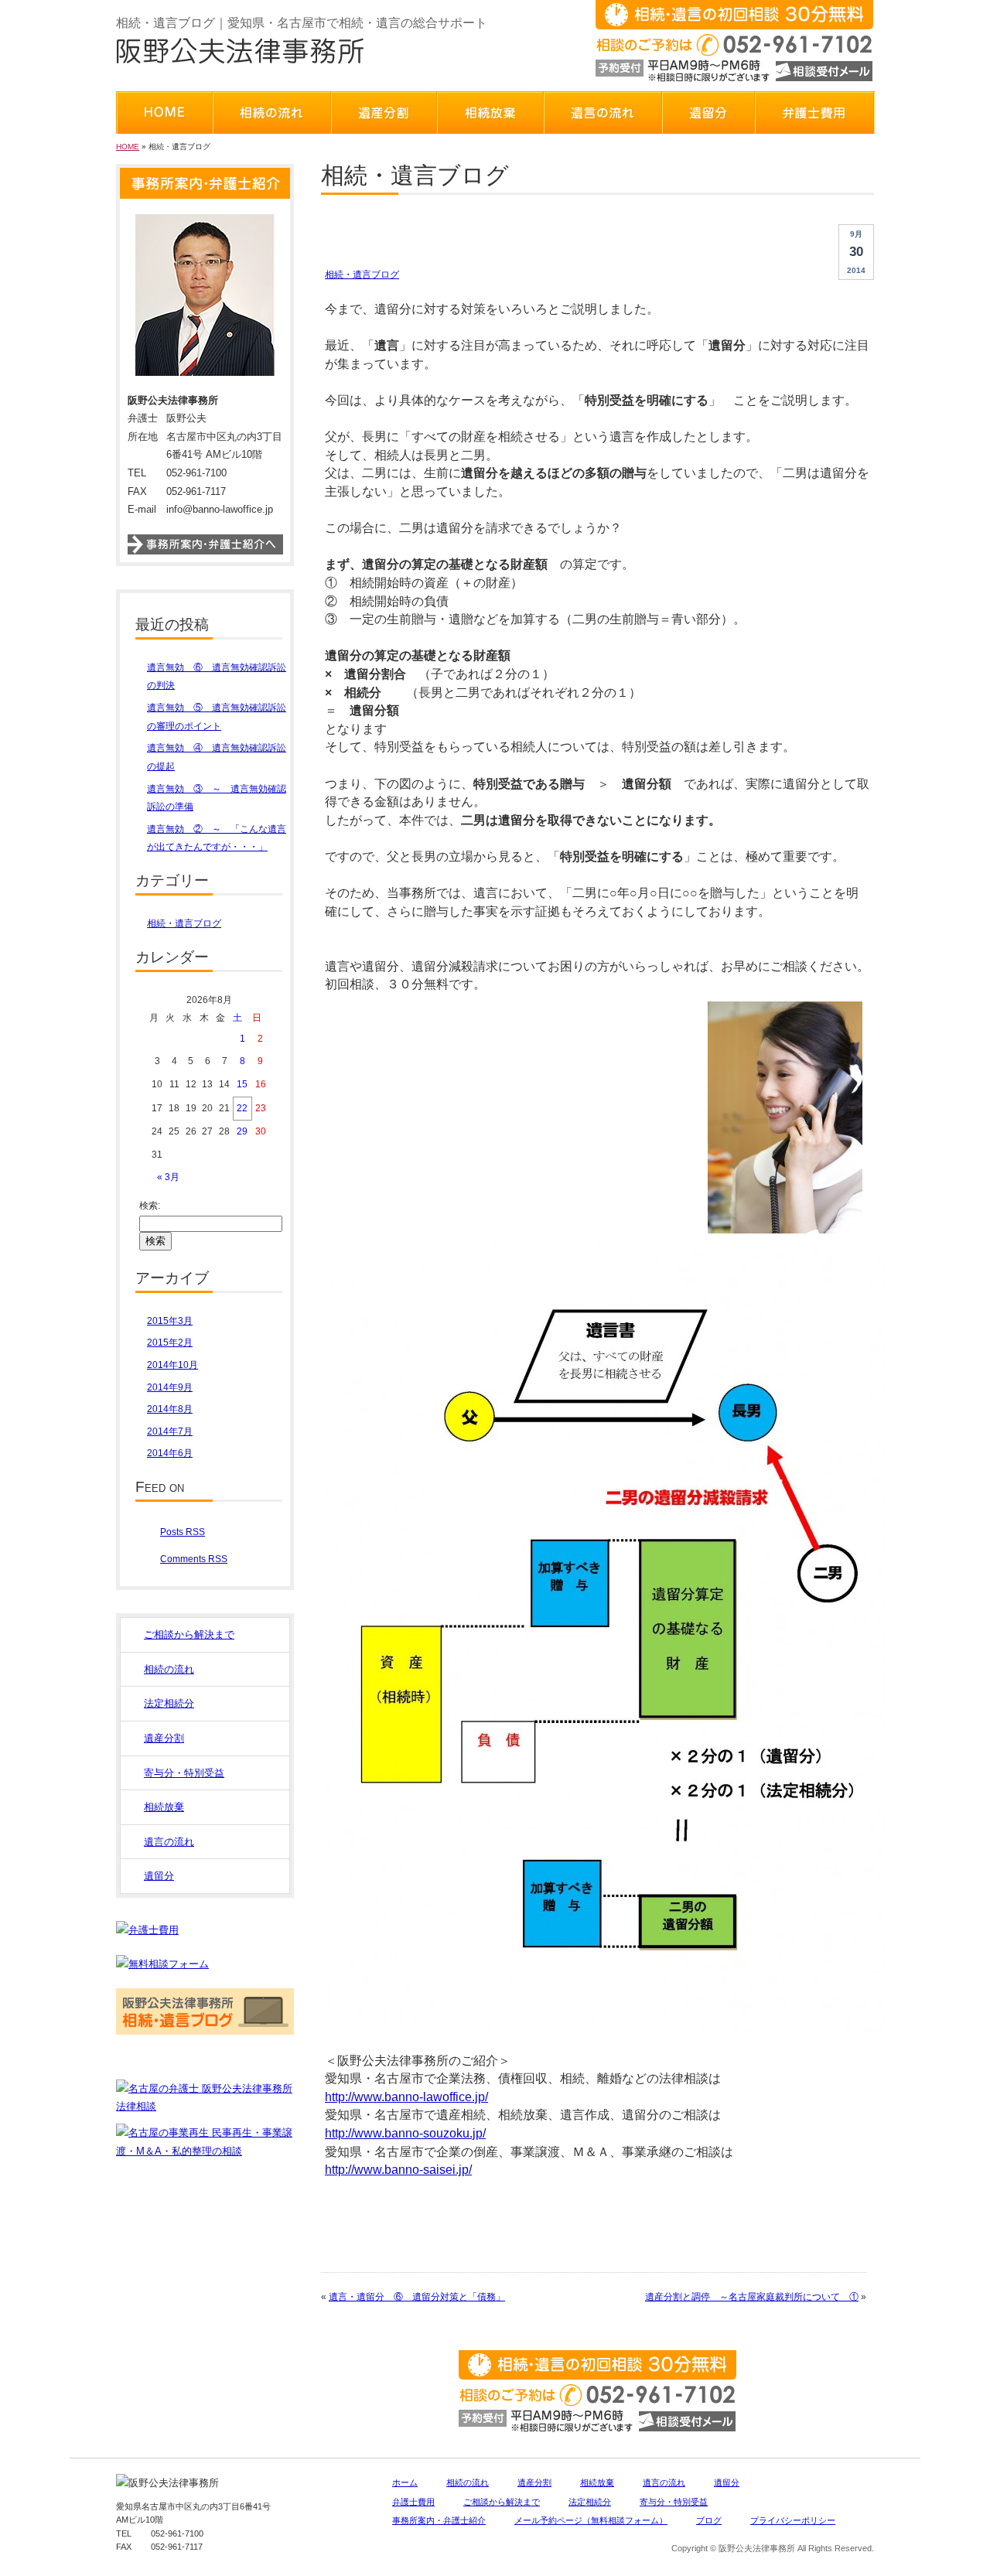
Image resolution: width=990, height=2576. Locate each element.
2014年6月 (170, 1453)
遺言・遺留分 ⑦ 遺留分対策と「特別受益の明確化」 (541, 235)
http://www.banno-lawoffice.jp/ (406, 2097)
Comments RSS (194, 1559)
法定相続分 (169, 1703)
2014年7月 (170, 1431)
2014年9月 (170, 1387)
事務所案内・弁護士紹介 (439, 2520)
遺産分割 (164, 1738)
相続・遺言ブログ (362, 275)
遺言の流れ (169, 1842)
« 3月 (168, 1177)
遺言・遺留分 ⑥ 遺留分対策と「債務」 (417, 2297)
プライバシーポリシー (793, 2520)
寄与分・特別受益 (184, 1773)
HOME (128, 147)
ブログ (709, 2520)
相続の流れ (169, 1669)
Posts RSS (183, 1532)
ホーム (405, 2482)
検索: (150, 1206)
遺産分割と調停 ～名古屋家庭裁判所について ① (752, 2297)
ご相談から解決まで (189, 1634)
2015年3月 (170, 1321)
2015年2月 (170, 1343)
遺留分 (159, 1876)
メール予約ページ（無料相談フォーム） (591, 2520)
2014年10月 (172, 1365)
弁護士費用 (413, 2502)
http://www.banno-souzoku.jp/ (405, 2133)
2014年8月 (170, 1409)
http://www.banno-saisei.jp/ (398, 2170)
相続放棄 (164, 1807)
